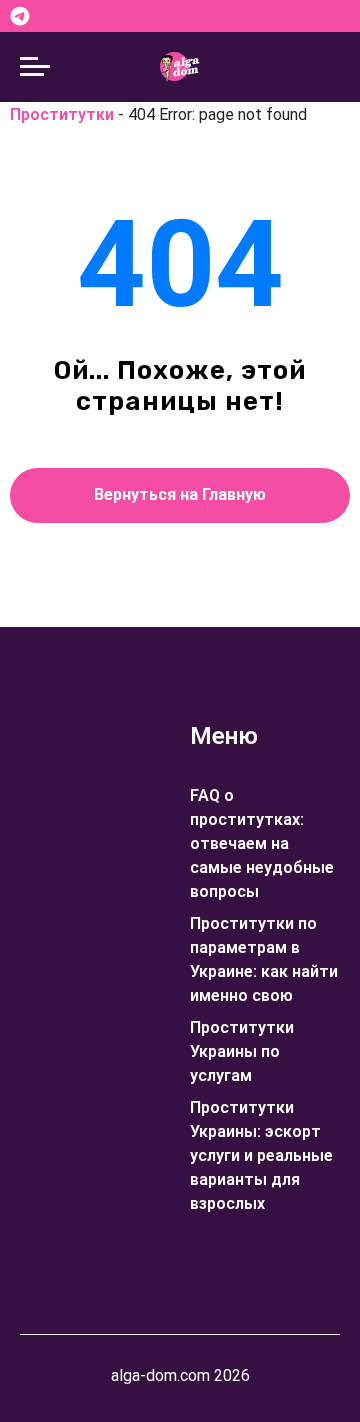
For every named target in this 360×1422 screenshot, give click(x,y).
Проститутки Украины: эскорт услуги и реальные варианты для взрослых (261, 1155)
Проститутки (62, 114)
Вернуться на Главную (180, 494)
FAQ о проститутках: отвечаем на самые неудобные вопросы (262, 843)
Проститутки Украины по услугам (242, 1051)
